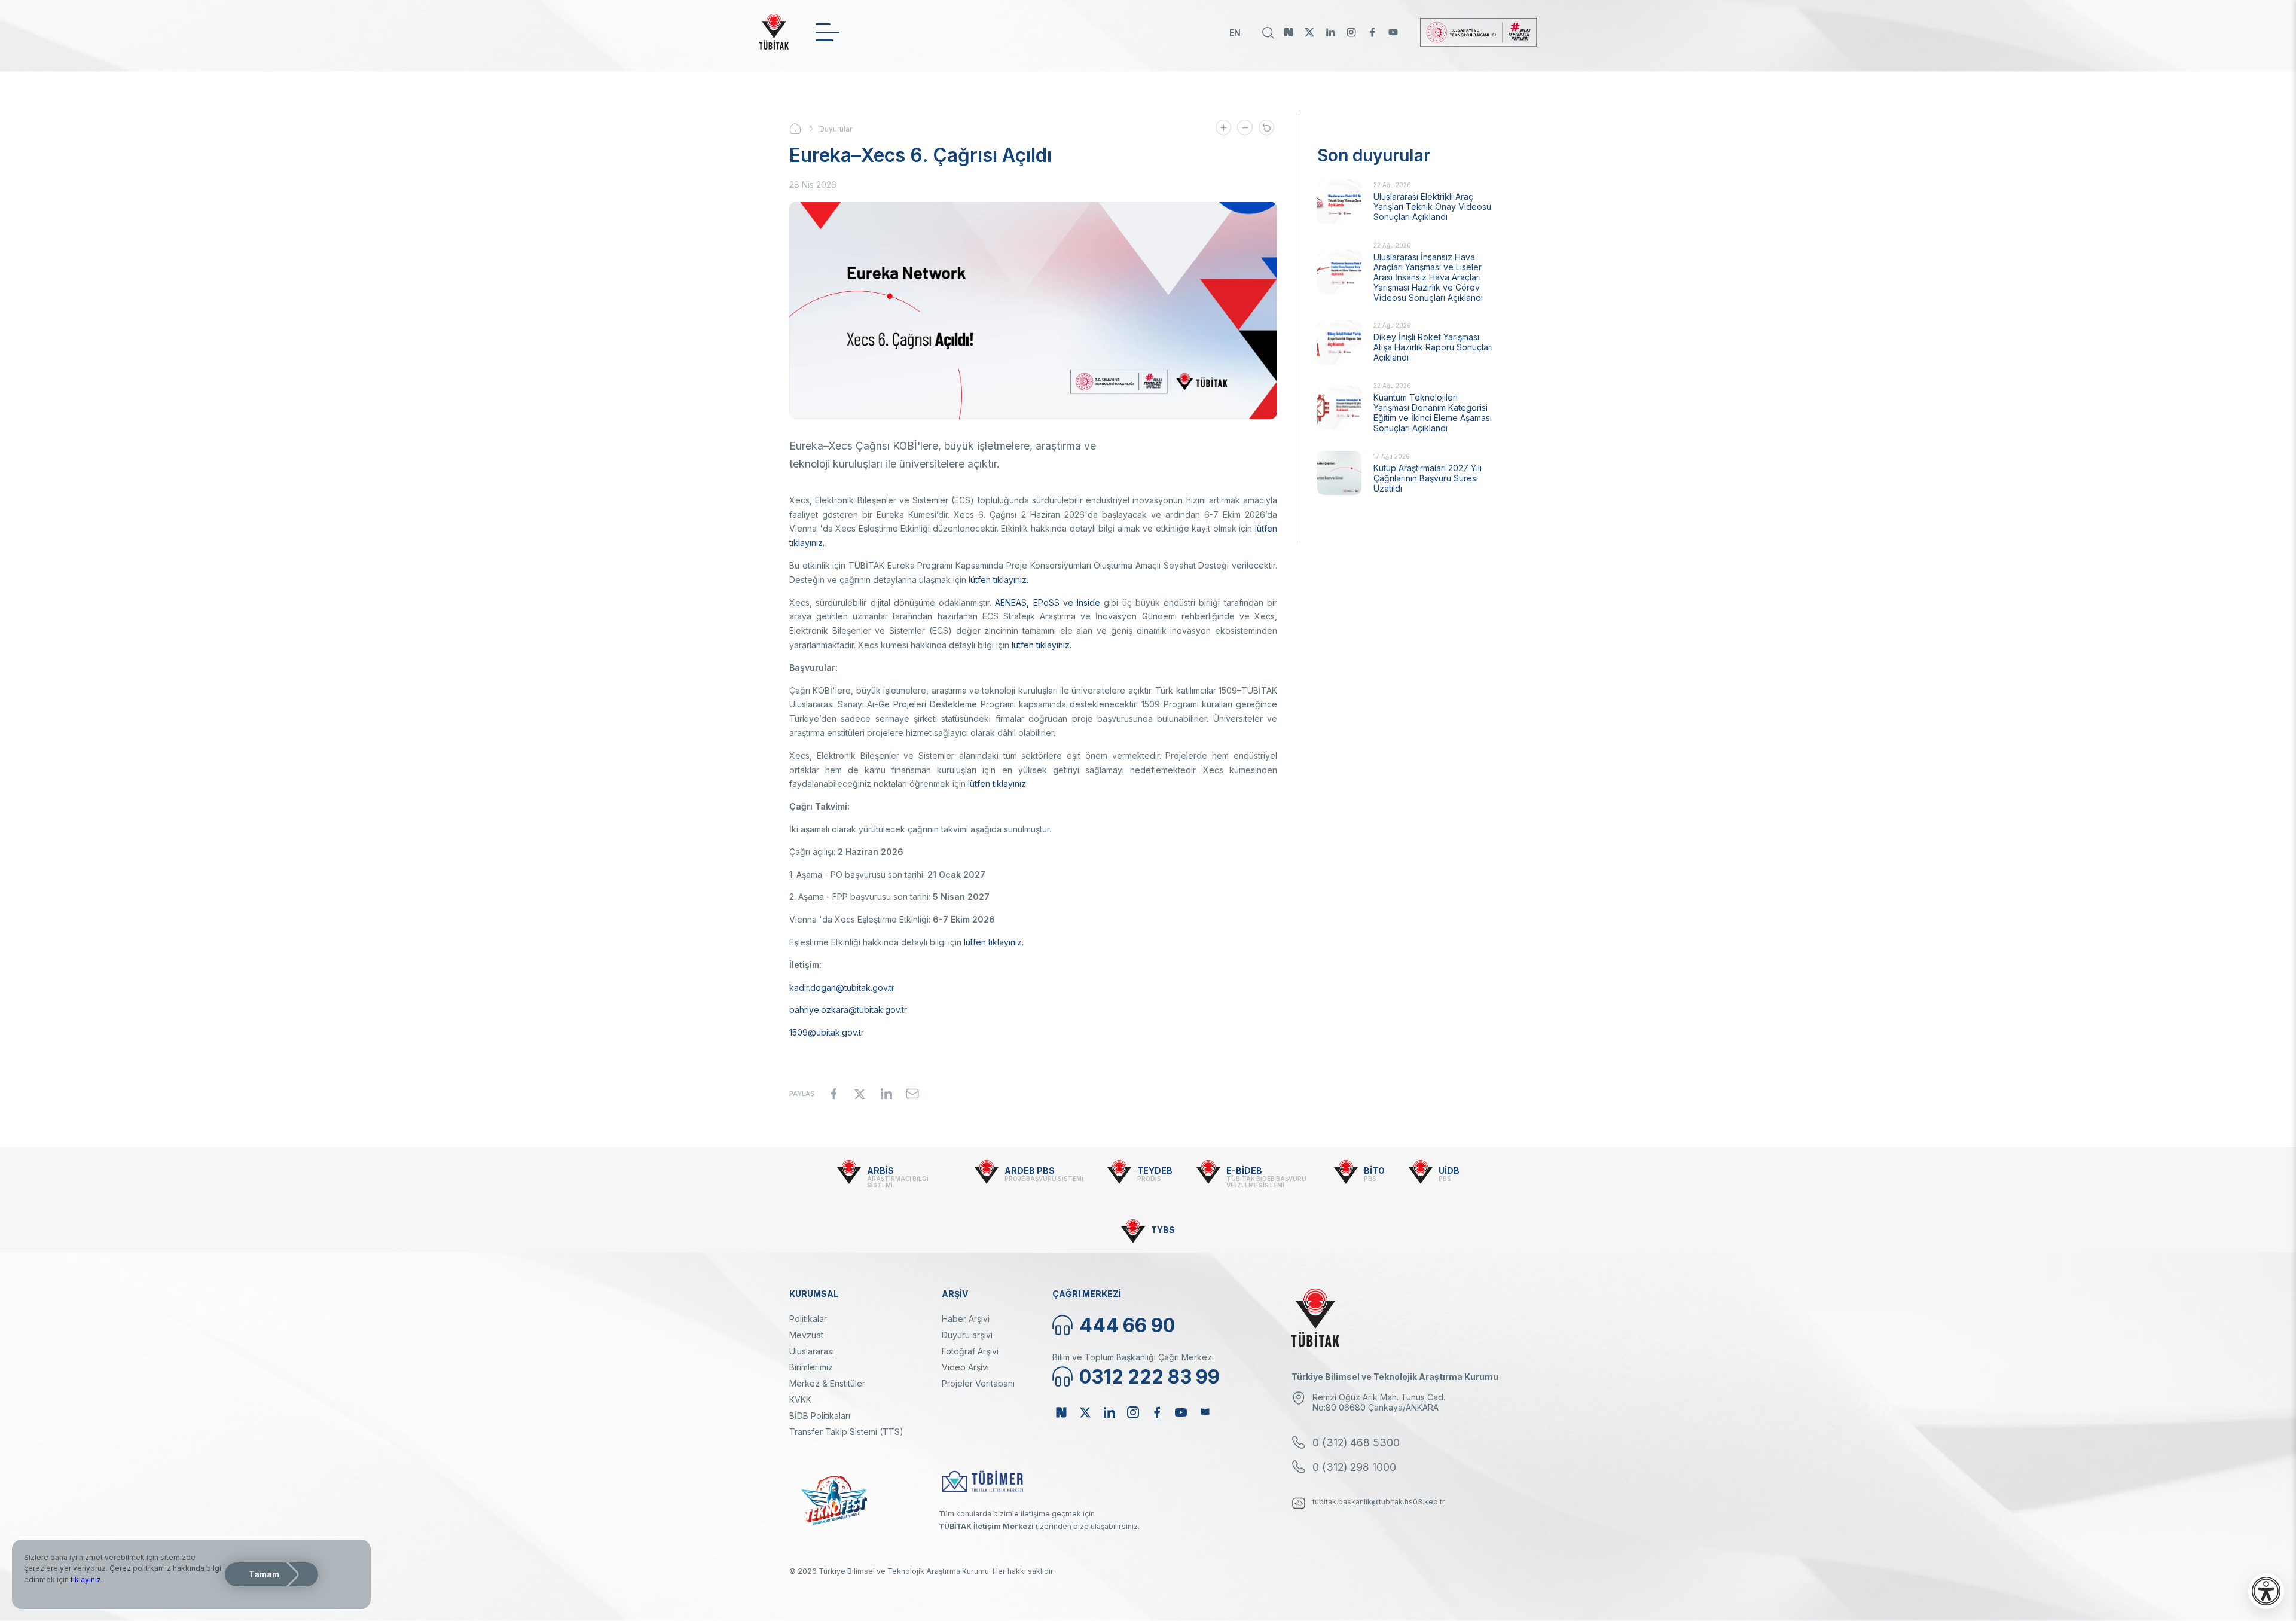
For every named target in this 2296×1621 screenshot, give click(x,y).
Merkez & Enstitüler (827, 1383)
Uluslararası (812, 1351)
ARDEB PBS (1030, 1170)
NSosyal (1289, 32)
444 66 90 (1127, 1325)
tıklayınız (86, 1579)
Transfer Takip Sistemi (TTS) (846, 1432)
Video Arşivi (965, 1367)
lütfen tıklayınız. (999, 580)
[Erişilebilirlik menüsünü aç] (2266, 1591)
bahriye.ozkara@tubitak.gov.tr (848, 1010)
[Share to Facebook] (833, 1094)
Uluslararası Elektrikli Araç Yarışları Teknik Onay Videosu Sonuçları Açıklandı (1432, 207)
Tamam (264, 1574)
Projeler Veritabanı (978, 1383)
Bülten (1205, 1412)
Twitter (1309, 32)
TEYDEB (1155, 1170)
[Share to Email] (912, 1094)
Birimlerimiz (811, 1367)
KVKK (800, 1399)
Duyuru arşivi (967, 1335)
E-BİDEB (1244, 1170)
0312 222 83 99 (1149, 1377)
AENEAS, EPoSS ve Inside (1048, 602)
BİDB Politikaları (820, 1416)
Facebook (1372, 32)
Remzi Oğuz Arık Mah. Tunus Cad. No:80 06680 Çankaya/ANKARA (1379, 1402)
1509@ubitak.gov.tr (827, 1032)
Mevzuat (806, 1335)
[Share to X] (860, 1094)
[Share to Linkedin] (886, 1094)
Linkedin (1330, 32)
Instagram (1351, 32)
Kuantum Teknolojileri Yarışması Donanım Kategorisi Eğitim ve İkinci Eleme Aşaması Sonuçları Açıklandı (1433, 413)
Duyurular (836, 129)
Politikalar (808, 1319)
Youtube (1393, 32)
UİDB (1449, 1170)
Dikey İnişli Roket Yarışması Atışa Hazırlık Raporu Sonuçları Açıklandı (1433, 347)
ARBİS (880, 1170)
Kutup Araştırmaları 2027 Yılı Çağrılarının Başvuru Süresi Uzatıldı (1428, 478)
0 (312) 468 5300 (1356, 1443)
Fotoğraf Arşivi (970, 1351)
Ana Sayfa (804, 129)
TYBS (1163, 1230)
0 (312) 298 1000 (1354, 1467)
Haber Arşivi (966, 1319)
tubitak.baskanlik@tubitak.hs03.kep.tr (1379, 1502)
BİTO (1374, 1170)
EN (1235, 33)
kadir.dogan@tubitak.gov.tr (842, 987)
